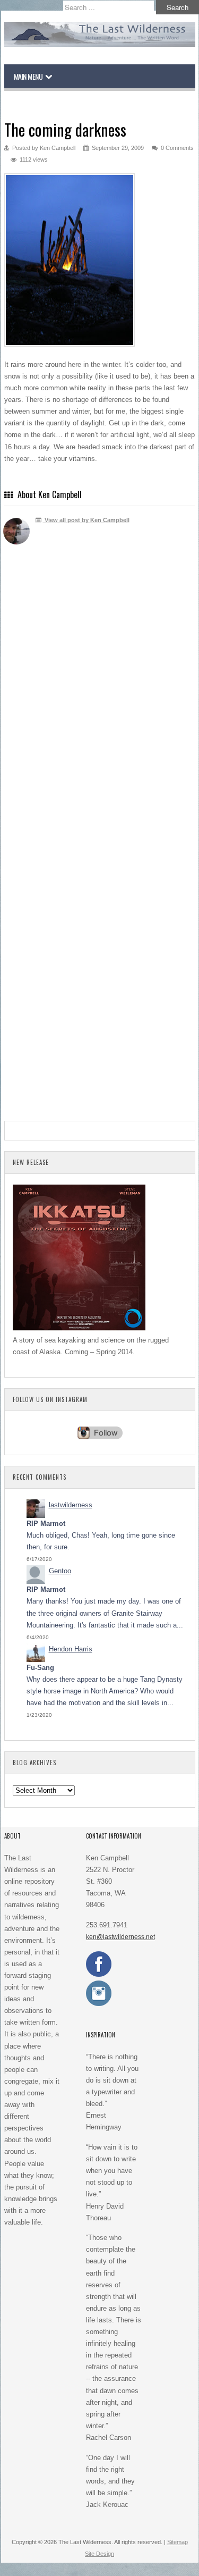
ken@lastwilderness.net (120, 1937)
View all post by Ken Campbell (86, 520)
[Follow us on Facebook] (99, 1975)
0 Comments (177, 148)
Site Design (99, 2554)
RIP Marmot (46, 1524)
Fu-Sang (40, 1668)
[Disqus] (100, 708)
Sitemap (178, 2542)
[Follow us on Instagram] (99, 2004)
